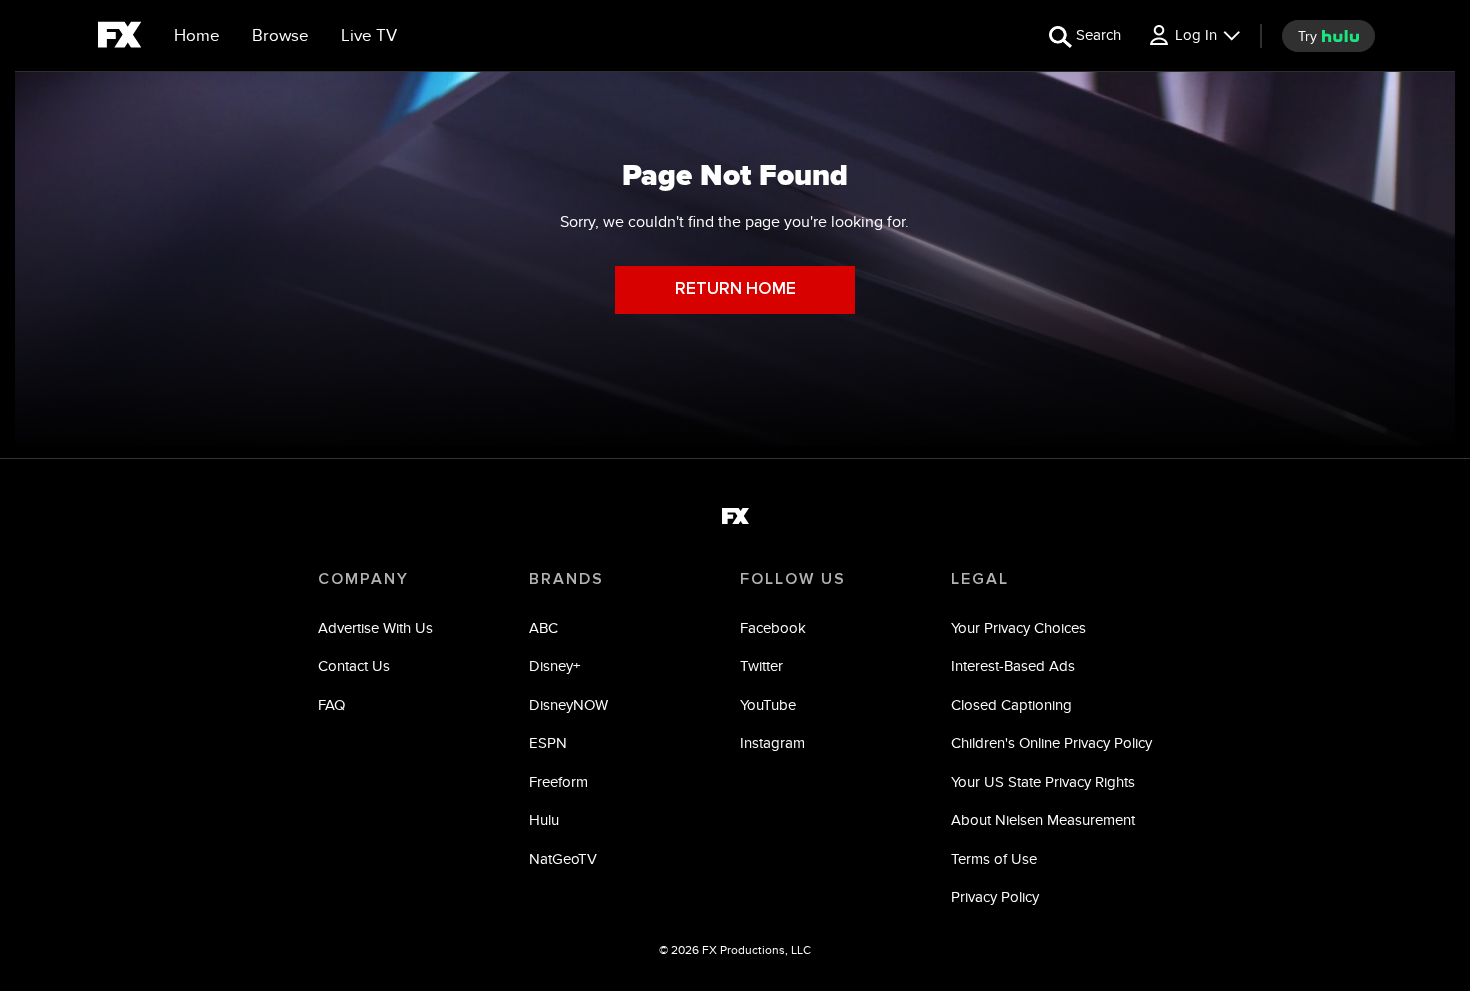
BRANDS (566, 579)
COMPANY (363, 579)
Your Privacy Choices (1018, 627)
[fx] (119, 38)
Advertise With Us (375, 627)
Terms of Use (994, 858)
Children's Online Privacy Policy (1051, 742)
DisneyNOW (568, 704)
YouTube (768, 704)
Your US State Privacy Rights (1043, 781)
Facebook (773, 627)
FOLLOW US (793, 579)
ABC (543, 627)
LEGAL (980, 579)
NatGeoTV (563, 858)
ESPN (548, 742)
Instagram (772, 742)
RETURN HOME (735, 289)
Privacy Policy (995, 896)
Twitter (761, 665)
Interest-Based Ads (1013, 665)
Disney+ (554, 665)
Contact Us (354, 665)
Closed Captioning (1011, 704)
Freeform (558, 781)
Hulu (544, 819)
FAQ (331, 704)
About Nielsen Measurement (1043, 819)
